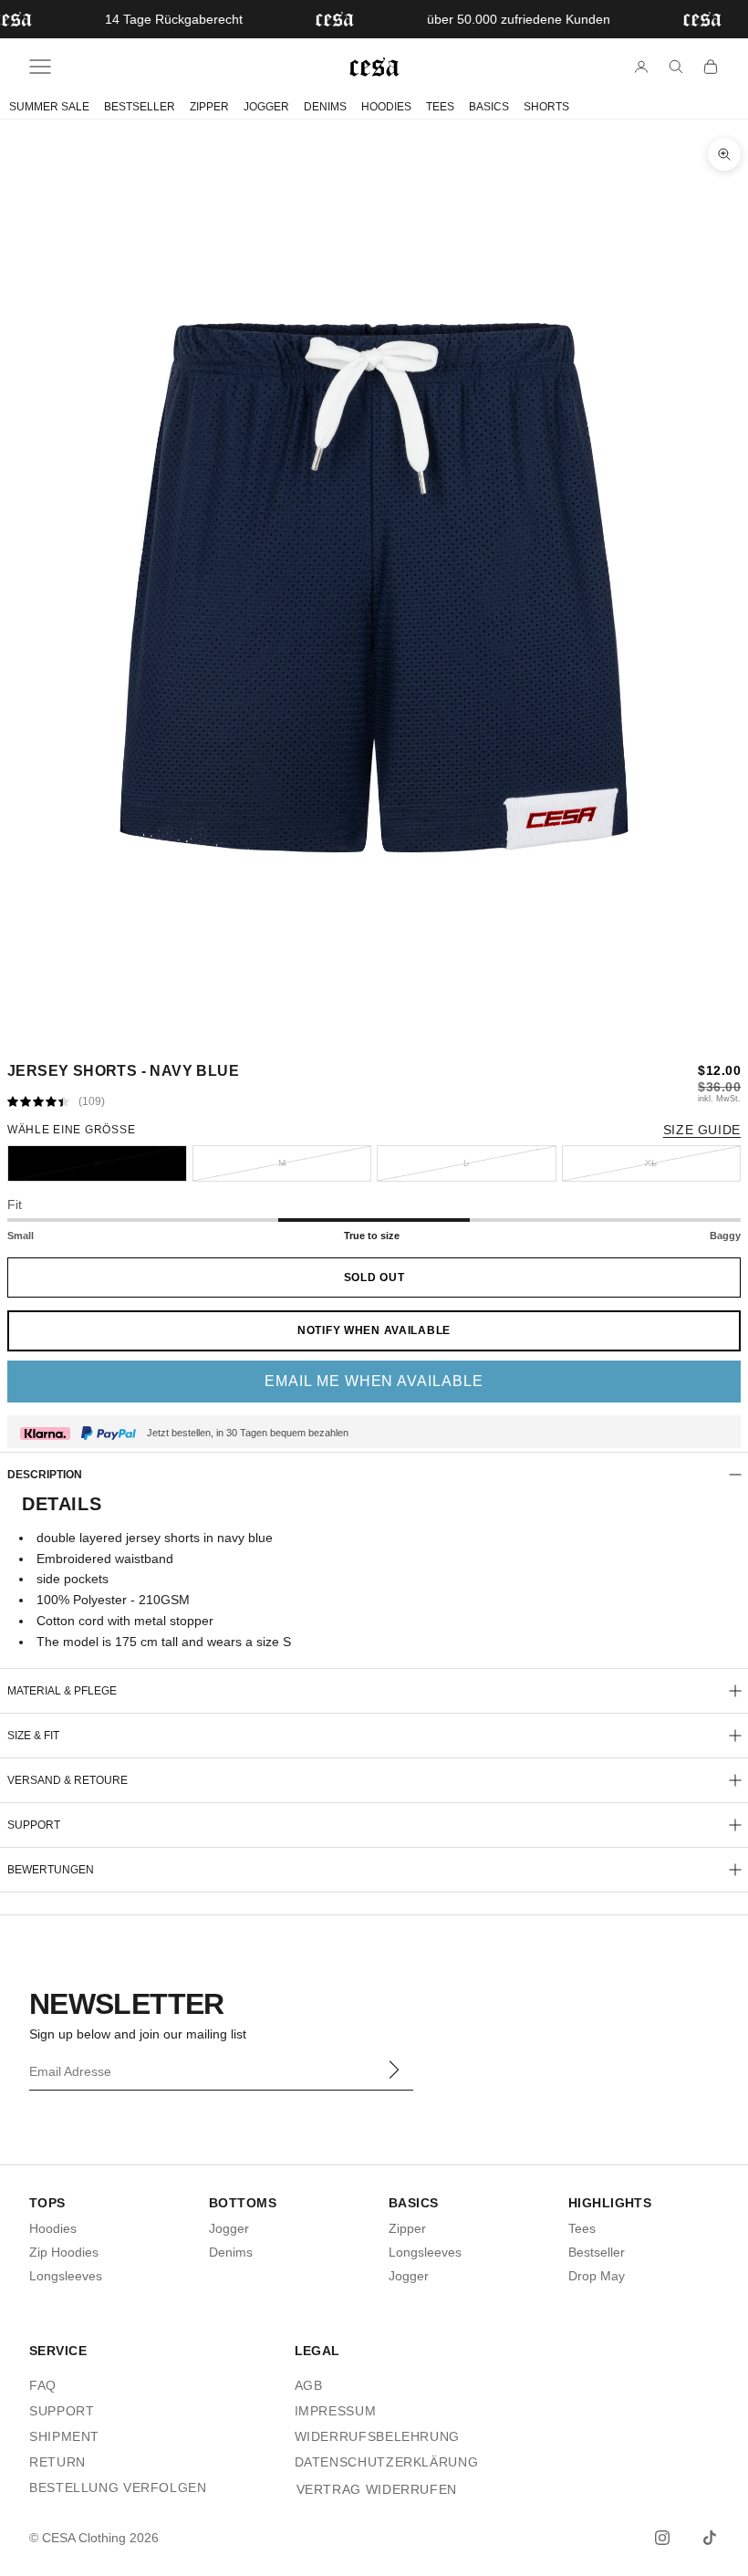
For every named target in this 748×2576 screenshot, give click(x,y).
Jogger (229, 2228)
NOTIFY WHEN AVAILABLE (374, 1330)
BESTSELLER (140, 107)
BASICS (489, 107)
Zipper (407, 2228)
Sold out (374, 1278)
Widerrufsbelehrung (377, 2436)
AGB (309, 2385)
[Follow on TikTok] (710, 2538)
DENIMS (325, 107)
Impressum (336, 2411)
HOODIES (386, 107)
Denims (231, 2252)
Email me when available (374, 1381)
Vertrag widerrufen (377, 2489)
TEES (440, 107)
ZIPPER (209, 107)
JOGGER (266, 107)
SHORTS (546, 107)
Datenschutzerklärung (387, 2462)
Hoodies (53, 2228)
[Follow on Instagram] (662, 2538)
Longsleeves (66, 2276)
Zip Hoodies (64, 2252)
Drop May (597, 2276)
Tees (582, 2228)
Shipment (64, 2436)
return (57, 2462)
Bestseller (597, 2252)
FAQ (43, 2385)
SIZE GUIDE (702, 1130)
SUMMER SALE (49, 107)
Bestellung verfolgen (118, 2487)
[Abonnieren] (393, 2070)
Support (62, 2411)
